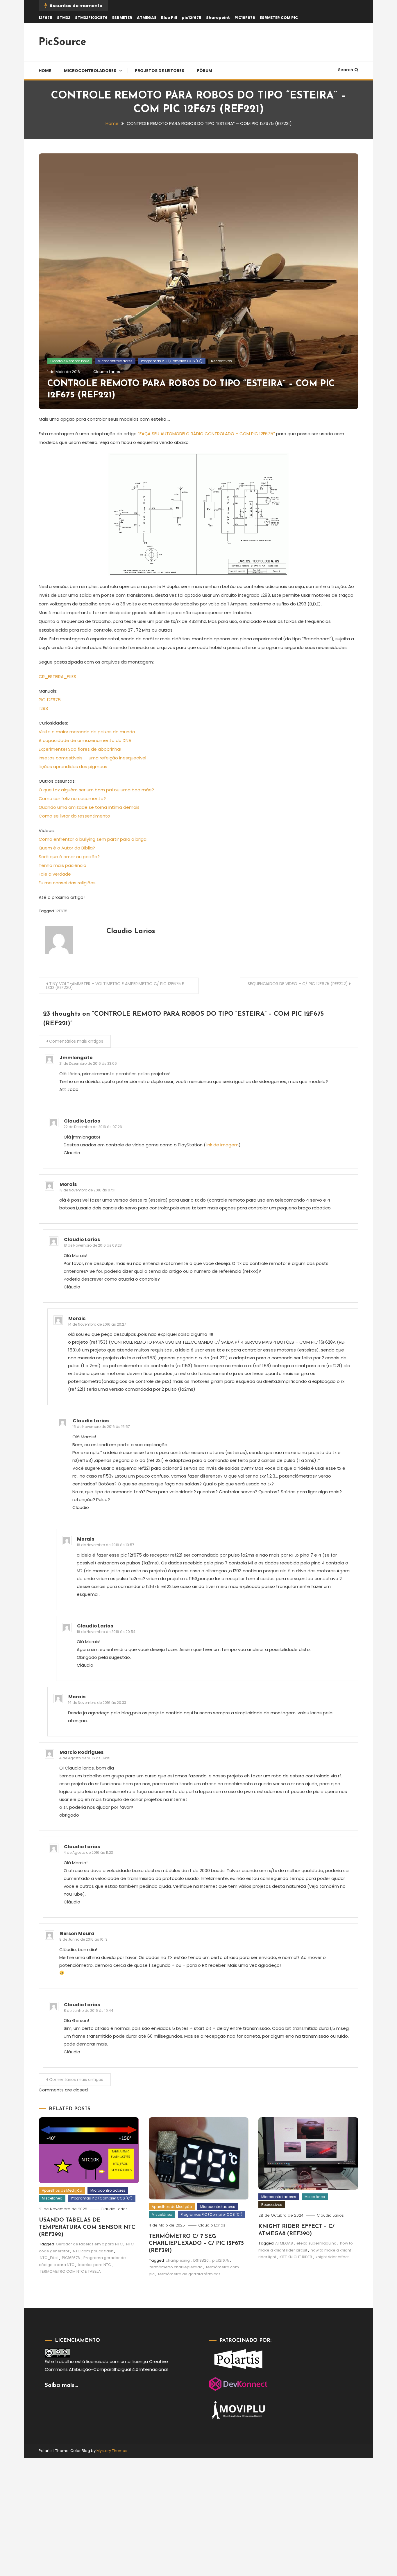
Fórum (205, 71)
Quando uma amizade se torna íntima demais (89, 807)
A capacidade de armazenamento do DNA (85, 740)
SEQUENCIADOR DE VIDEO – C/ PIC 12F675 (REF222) (298, 984)
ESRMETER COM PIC (279, 18)
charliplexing (178, 2260)
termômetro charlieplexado (176, 2267)
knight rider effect (332, 2257)
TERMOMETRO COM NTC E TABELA (70, 2271)
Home (45, 71)
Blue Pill (169, 18)
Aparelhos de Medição (62, 2190)
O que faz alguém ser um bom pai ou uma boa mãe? (96, 790)
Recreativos (221, 361)
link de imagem (222, 1145)
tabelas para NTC (94, 2265)
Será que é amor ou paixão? (69, 857)
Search (346, 70)
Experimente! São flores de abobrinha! (80, 749)
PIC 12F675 (50, 700)
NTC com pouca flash (93, 2251)
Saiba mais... (61, 2385)
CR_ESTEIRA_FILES (57, 676)
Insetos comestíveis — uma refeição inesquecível (92, 758)
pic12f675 (192, 18)
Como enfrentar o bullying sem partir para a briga (93, 839)
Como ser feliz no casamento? (72, 798)
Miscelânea (52, 2198)
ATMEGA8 (147, 18)
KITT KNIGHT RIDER (296, 2257)
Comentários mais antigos (76, 1041)
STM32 (64, 18)
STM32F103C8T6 (91, 18)
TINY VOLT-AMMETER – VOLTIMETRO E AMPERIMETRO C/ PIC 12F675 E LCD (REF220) (115, 986)
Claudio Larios (107, 372)
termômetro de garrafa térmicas (189, 2274)
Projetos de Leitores (160, 71)
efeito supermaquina (316, 2243)
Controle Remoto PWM (70, 361)
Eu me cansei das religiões (67, 883)
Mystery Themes (112, 2451)
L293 (43, 708)
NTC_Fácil (49, 2258)
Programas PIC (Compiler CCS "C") (172, 361)
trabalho (65, 2361)
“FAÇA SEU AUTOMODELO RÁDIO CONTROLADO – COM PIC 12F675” (206, 434)
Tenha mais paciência (62, 865)
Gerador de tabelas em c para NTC (89, 2244)
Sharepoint (218, 18)
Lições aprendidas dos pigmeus (73, 767)
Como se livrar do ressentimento (74, 816)
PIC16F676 (245, 18)
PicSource (62, 42)
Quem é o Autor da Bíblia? (67, 848)
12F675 (45, 18)
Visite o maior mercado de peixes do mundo (87, 732)
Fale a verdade (55, 874)
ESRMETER (122, 18)
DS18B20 (201, 2260)
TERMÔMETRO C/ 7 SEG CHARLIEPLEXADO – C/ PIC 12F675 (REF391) (196, 2244)
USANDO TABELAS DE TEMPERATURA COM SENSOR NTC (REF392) (87, 2227)
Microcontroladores (90, 71)
